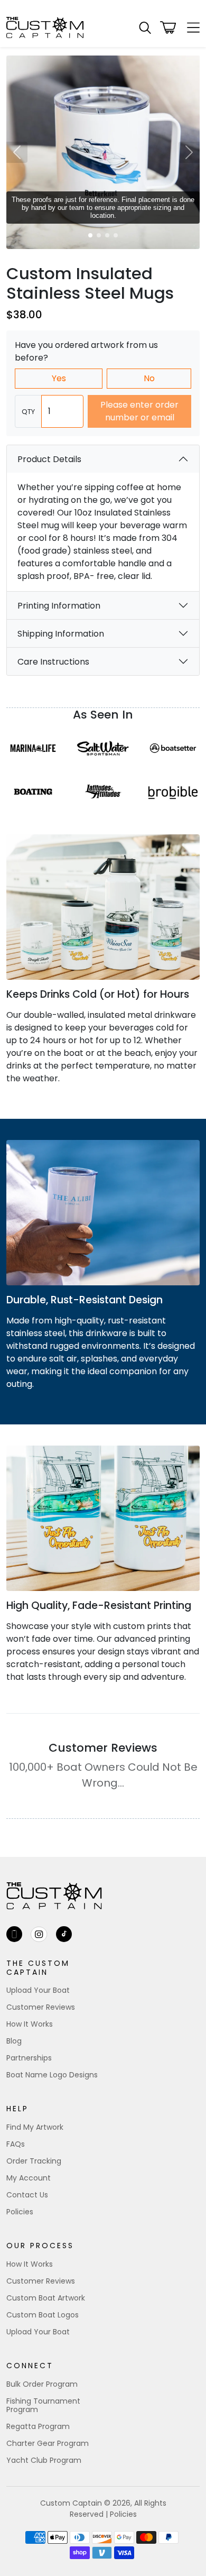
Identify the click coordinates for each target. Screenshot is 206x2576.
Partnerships (29, 2058)
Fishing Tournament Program (43, 2405)
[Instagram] (39, 1934)
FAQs (16, 2144)
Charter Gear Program (48, 2443)
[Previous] (17, 152)
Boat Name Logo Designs (52, 2075)
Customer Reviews (41, 2007)
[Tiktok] (64, 1934)
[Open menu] (190, 27)
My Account (29, 2178)
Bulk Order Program (42, 2384)
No (149, 378)
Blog (14, 2041)
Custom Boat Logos (43, 2315)
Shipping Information (61, 634)
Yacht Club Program (44, 2460)
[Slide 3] (107, 235)
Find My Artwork (35, 2127)
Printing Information (59, 606)
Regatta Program (38, 2426)
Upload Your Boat (38, 1990)
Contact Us (27, 2195)
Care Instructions (53, 662)
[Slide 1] (90, 235)
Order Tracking (34, 2161)
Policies (20, 2212)
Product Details (49, 459)
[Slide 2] (99, 235)
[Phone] (14, 1934)
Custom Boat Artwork (46, 2298)
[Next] (189, 152)
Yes (59, 378)
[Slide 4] (116, 235)
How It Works (30, 2024)
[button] (145, 28)
